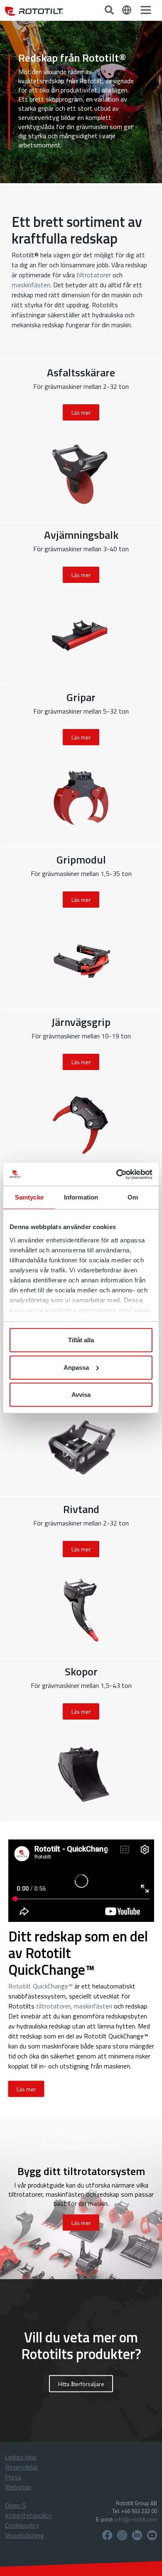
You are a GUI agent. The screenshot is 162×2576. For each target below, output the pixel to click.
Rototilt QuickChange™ (40, 1986)
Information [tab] (81, 1197)
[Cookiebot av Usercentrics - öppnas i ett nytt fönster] (117, 1174)
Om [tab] (133, 1197)
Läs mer (26, 2089)
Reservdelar (21, 2467)
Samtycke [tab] (29, 1197)
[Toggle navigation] (146, 10)
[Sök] (110, 9)
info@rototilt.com (136, 2519)
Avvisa (81, 1395)
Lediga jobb (21, 2457)
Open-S (16, 2505)
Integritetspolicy (28, 2515)
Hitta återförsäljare (81, 2384)
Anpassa (76, 1367)
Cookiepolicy (22, 2525)
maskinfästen (31, 285)
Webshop (18, 2487)
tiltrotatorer (94, 275)
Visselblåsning (25, 2535)
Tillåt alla (81, 1340)
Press (13, 2477)
